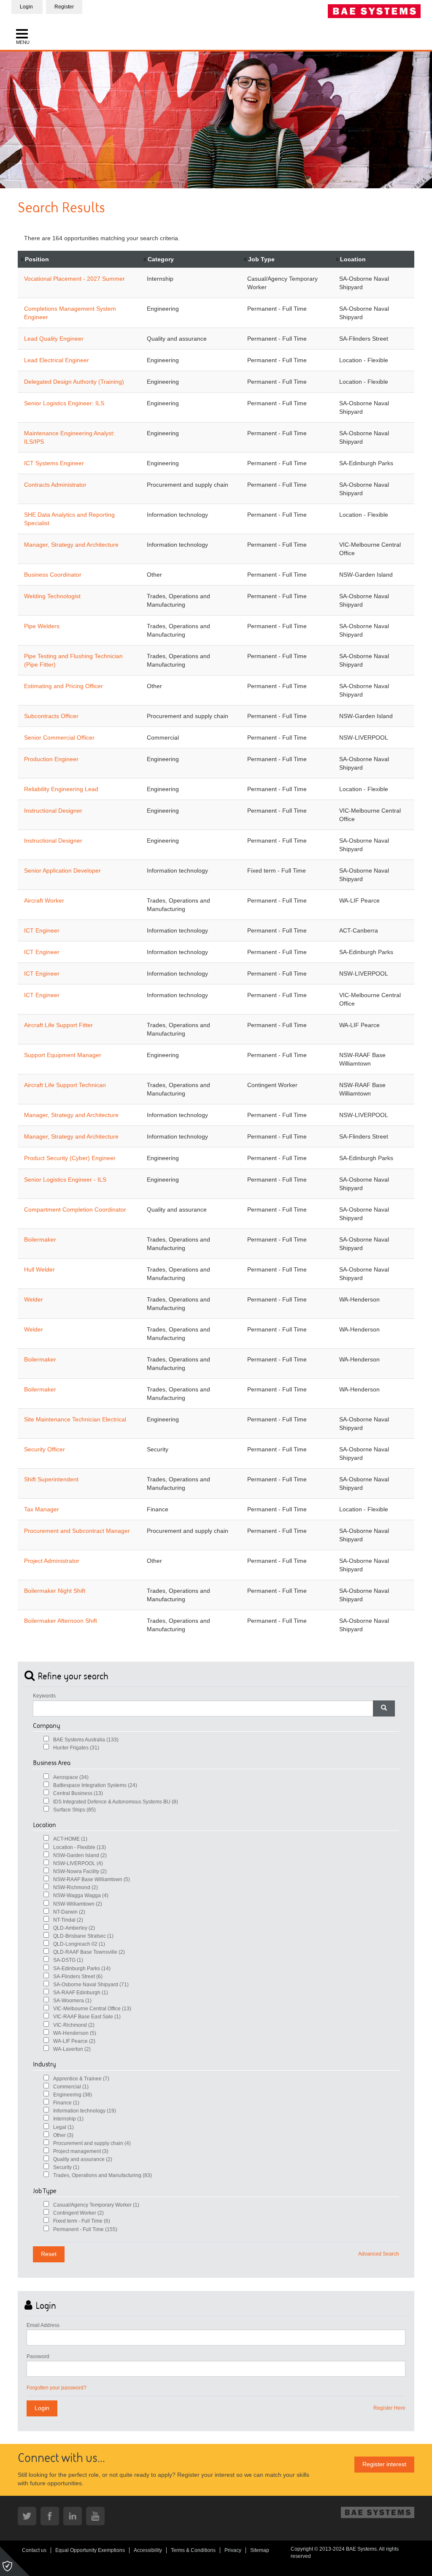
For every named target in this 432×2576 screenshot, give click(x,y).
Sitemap (260, 2550)
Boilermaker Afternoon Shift (61, 1621)
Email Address (43, 2325)
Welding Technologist (52, 596)
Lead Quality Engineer (54, 339)
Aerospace (71, 1777)
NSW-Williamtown (78, 1904)
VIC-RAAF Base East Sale (87, 2017)
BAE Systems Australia (86, 1740)
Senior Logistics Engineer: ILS (64, 403)
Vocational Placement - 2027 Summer (74, 279)
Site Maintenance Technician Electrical (75, 1419)
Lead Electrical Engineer (57, 360)
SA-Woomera (72, 2001)
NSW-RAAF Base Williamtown (92, 1879)
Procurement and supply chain (92, 2143)
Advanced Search (379, 2254)
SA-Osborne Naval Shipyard (91, 1985)
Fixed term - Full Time (82, 2221)
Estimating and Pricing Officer (63, 686)
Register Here (389, 2408)
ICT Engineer (42, 930)
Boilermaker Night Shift (55, 1591)
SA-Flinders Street (78, 1977)
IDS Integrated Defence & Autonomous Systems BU (116, 1802)
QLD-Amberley (74, 1928)
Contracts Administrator (55, 485)
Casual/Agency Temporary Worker (96, 2205)
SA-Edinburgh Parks (82, 1969)
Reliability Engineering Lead (61, 789)
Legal (63, 2127)
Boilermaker (40, 1239)
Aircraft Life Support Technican (65, 1085)
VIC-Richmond (74, 2025)
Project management (81, 2151)
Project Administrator (52, 1561)
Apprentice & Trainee (81, 2079)
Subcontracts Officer (51, 716)
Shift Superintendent (51, 1479)
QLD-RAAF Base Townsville (89, 1952)
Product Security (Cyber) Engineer (70, 1158)
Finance (66, 2103)
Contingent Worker (78, 2213)
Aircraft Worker (44, 900)
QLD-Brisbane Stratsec (83, 1936)
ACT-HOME (70, 1839)
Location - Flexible (80, 1847)
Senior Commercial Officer (59, 738)
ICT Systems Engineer (54, 463)
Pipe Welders (42, 626)
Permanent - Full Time (85, 2229)
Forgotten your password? (57, 2388)
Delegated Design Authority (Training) (74, 382)
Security (66, 2167)
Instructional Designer (53, 811)
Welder (34, 1299)
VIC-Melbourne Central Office (92, 2009)
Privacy (233, 2550)
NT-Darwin (69, 1912)
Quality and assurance (83, 2159)
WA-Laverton (72, 2049)
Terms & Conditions (193, 2550)
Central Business (78, 1793)
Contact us (34, 2550)
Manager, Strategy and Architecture (71, 545)
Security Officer (45, 1449)
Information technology (85, 2111)
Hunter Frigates (76, 1748)
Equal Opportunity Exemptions (90, 2550)
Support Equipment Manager (63, 1055)
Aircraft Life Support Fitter (58, 1025)
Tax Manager (42, 1509)
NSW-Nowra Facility (80, 1871)
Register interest (384, 2464)
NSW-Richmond (76, 1887)
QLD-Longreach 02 (79, 1944)
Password (38, 2356)
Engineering (73, 2095)
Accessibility (148, 2550)
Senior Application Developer (62, 870)
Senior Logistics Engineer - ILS (65, 1180)
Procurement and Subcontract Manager (77, 1531)
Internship (68, 2119)
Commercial (71, 2087)
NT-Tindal (68, 1920)
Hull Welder (39, 1269)
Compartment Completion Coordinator (75, 1209)
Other (63, 2135)
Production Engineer (51, 759)
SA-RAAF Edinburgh (81, 1993)
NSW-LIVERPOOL (78, 1863)
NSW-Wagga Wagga (81, 1895)
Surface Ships (74, 1810)
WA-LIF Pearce (74, 2041)
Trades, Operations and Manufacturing (103, 2175)
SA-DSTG (68, 1960)
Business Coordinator (53, 575)
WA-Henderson (75, 2033)
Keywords (44, 1696)
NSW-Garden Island (80, 1855)
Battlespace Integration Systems (95, 1785)
